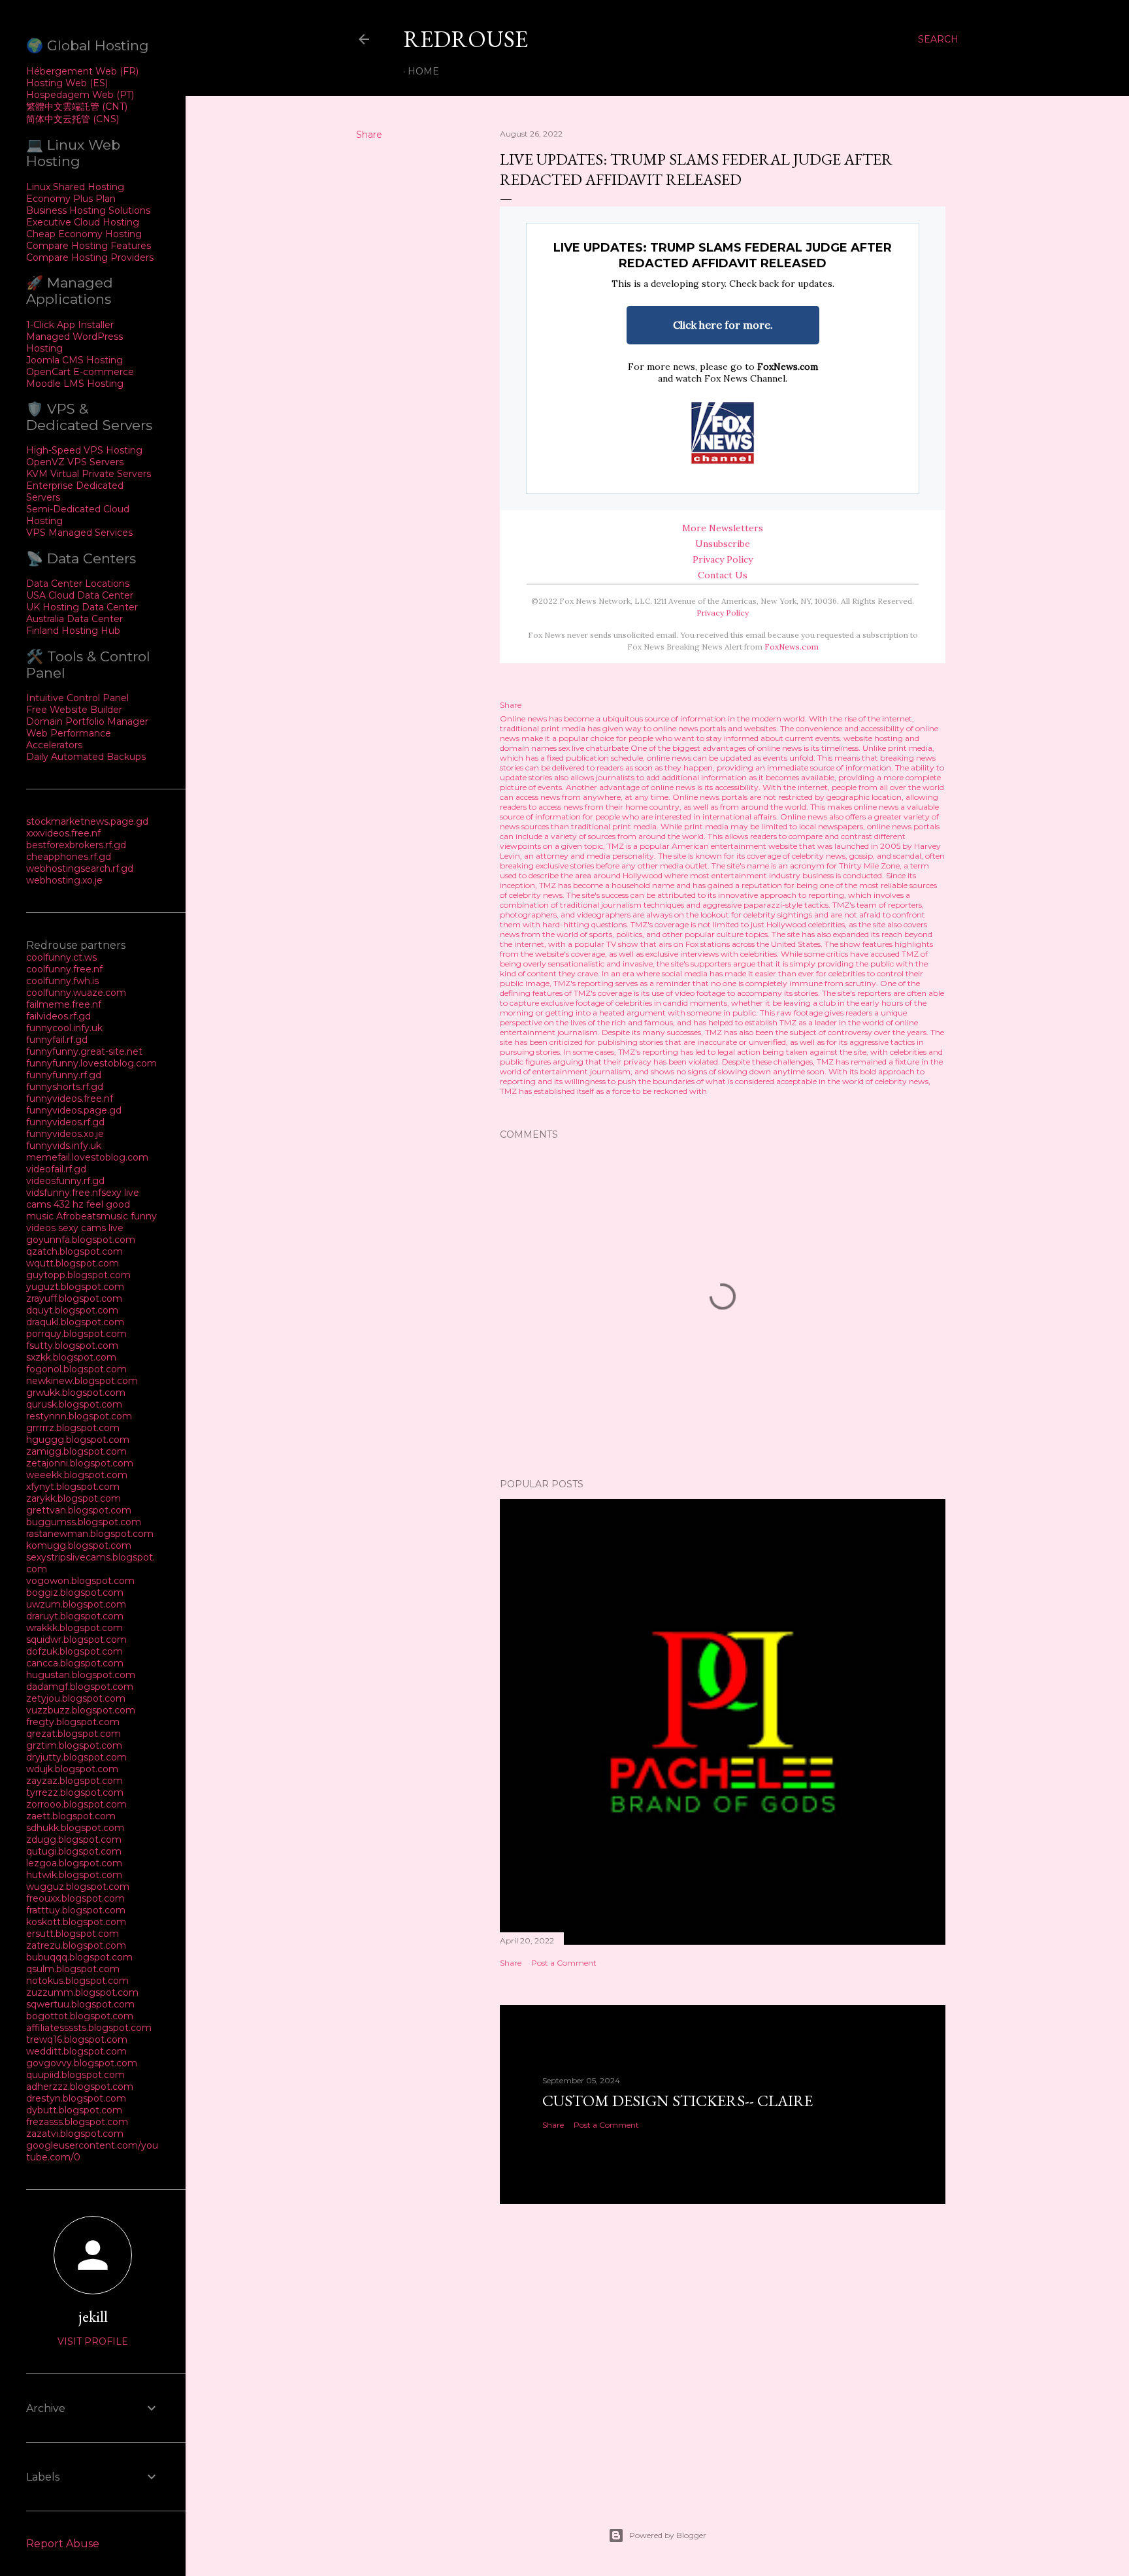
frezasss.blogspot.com (77, 2122)
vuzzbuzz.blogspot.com (81, 1710)
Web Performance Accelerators (69, 739)
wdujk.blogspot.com (72, 1769)
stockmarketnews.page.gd (87, 821)
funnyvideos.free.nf (70, 1098)
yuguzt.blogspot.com (75, 1287)
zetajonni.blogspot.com (80, 1463)
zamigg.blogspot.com (76, 1451)
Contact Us (723, 575)
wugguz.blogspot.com (78, 1887)
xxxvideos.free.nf (63, 833)
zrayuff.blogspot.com (74, 1298)
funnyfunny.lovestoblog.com (91, 1063)
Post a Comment (564, 1963)
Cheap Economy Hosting (84, 234)
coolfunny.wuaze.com (76, 993)
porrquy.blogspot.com (76, 1334)
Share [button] (369, 135)
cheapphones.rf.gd (69, 857)
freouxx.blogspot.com (75, 1898)
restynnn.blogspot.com (79, 1416)
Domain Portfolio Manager (87, 721)
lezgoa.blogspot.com (74, 1863)
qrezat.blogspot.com (74, 1734)
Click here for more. (723, 325)
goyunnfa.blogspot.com (81, 1240)
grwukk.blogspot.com (76, 1393)
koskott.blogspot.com (76, 1922)
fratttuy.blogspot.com (76, 1910)
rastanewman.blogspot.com (90, 1534)
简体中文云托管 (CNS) (73, 119)
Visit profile (93, 2341)
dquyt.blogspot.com (72, 1310)
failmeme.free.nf (64, 1004)
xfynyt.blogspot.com (73, 1487)
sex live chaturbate (594, 748)
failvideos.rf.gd (58, 1016)
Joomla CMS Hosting (74, 360)
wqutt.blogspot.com (73, 1263)
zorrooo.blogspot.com (76, 1804)
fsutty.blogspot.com (72, 1346)
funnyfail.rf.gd (57, 1040)
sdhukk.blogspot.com (75, 1828)
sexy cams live (91, 1228)
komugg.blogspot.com (79, 1545)
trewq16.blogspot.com (77, 2039)
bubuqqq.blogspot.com (79, 1957)
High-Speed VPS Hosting (84, 450)
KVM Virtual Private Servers (89, 474)
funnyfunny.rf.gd (64, 1075)
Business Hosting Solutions (88, 210)
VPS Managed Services (79, 533)
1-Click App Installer (70, 325)
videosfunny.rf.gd (65, 1181)
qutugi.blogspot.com (74, 1851)
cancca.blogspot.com (75, 1663)
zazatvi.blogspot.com (75, 2134)
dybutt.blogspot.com (74, 2110)
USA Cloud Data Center (80, 595)
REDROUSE (466, 39)
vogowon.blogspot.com (80, 1581)
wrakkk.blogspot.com (74, 1628)
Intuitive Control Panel (77, 698)
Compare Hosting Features (89, 246)
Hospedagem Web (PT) (80, 95)
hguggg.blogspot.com (78, 1440)
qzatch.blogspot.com (74, 1251)
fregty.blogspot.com (73, 1722)
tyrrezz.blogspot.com (75, 1792)
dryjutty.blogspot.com (76, 1757)
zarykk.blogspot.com (74, 1498)
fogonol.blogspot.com (76, 1369)
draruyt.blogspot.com (75, 1616)
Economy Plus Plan (71, 199)
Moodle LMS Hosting (75, 384)
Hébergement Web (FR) (82, 71)
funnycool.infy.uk (64, 1028)
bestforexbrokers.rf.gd (76, 845)
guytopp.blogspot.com (78, 1275)
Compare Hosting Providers (90, 257)
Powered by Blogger (668, 2535)
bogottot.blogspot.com (80, 2016)
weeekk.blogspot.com (77, 1475)
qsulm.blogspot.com (73, 1969)
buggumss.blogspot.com (84, 1522)
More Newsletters (723, 528)
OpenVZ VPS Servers (75, 462)
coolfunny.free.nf (64, 969)
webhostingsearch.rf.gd (80, 868)
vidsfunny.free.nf (64, 1193)
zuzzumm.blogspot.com (82, 1992)
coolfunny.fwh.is (62, 981)
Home (423, 71)
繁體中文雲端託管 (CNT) (77, 107)
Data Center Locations (78, 584)
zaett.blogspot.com (71, 1816)
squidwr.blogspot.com (76, 1640)
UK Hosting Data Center (82, 607)
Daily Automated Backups (86, 757)
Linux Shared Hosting (75, 187)
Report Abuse (63, 2544)
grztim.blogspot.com (74, 1745)
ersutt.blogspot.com (73, 1934)
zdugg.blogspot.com (74, 1840)
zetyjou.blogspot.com (76, 1698)
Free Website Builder (74, 710)
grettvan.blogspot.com (79, 1510)
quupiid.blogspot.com (75, 2075)
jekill (93, 2316)
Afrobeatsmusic (93, 1216)
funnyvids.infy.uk (64, 1146)
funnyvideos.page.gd (74, 1110)
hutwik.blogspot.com (74, 1875)
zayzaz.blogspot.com (74, 1781)
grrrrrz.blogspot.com (73, 1428)
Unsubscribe (723, 544)
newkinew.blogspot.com (82, 1381)
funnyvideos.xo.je (65, 1134)
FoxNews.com (788, 367)
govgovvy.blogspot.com (82, 2063)
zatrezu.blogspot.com (76, 1945)
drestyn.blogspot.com (76, 2098)
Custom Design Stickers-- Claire (678, 2101)
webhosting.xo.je (64, 880)
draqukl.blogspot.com (75, 1322)
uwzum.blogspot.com (76, 1604)
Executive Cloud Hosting (83, 222)
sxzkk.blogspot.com (71, 1357)
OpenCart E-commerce (80, 372)
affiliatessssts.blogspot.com (89, 2028)
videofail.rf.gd (56, 1169)
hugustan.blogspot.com (81, 1675)
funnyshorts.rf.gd (65, 1087)
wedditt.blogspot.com (76, 2051)
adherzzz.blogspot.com (80, 2087)
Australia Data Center (74, 619)
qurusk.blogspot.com (74, 1404)
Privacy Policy (723, 559)
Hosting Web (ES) (67, 83)
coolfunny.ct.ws (61, 957)
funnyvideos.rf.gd (65, 1122)
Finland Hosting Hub (73, 631)
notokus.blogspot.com (77, 1981)
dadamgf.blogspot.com (80, 1687)
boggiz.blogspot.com (75, 1593)
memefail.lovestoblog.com (87, 1157)
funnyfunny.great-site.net (84, 1051)
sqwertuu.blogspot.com (80, 2004)
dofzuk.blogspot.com (74, 1651)
